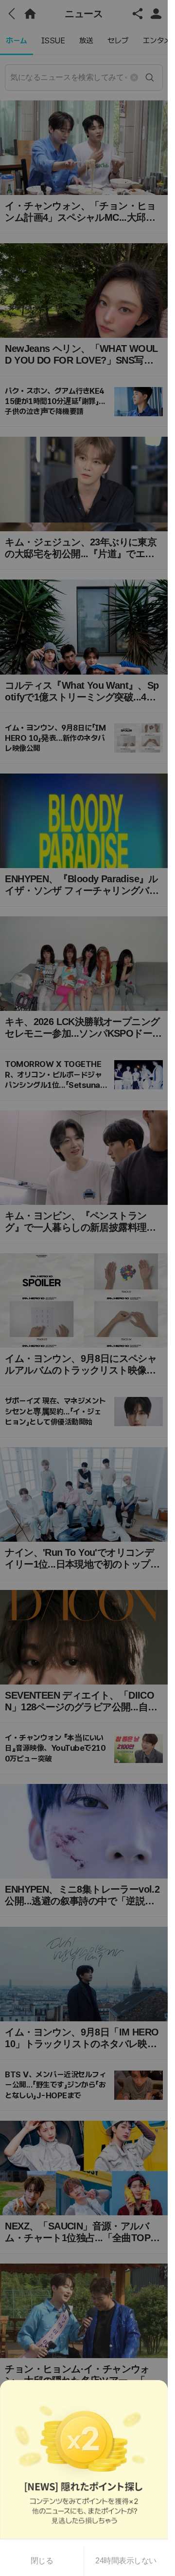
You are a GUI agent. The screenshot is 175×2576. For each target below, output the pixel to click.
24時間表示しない (126, 2561)
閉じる (42, 2561)
